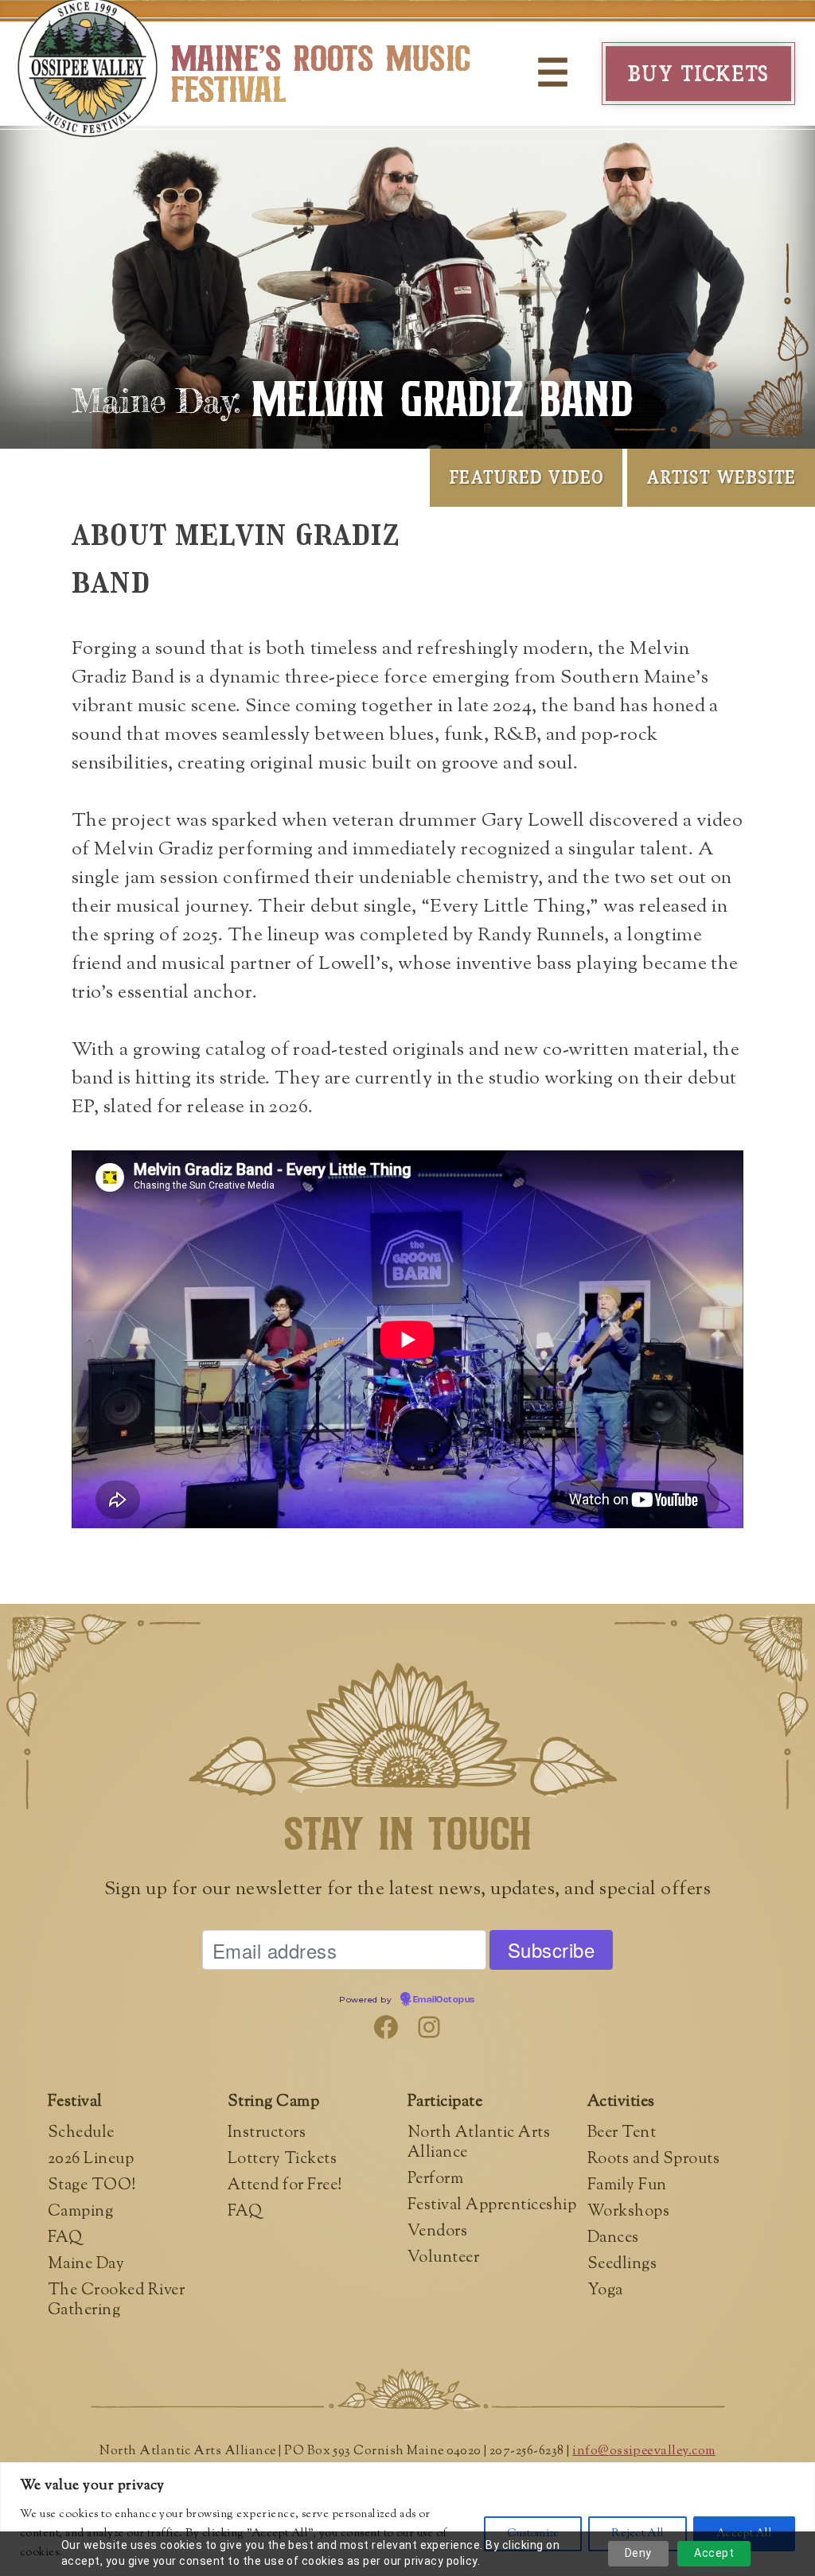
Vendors (437, 2232)
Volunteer (443, 2258)
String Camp (273, 2102)
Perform (435, 2179)
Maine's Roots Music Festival (321, 76)
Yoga (605, 2291)
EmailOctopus (444, 2000)
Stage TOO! (92, 2186)
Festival (75, 2102)
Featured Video (526, 477)
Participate (445, 2102)
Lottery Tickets (282, 2160)
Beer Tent (622, 2133)
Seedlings (622, 2265)
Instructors (267, 2133)
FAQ (65, 2238)
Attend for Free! (285, 2186)
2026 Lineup (91, 2160)
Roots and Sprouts (653, 2160)
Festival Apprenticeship (492, 2206)
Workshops (628, 2212)
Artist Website (721, 477)
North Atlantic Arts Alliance (479, 2143)
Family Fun (627, 2186)
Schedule (81, 2133)
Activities (621, 2102)
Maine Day (86, 2265)
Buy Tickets (698, 73)
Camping (80, 2212)
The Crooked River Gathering (116, 2301)
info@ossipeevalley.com (644, 2451)
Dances (613, 2238)
